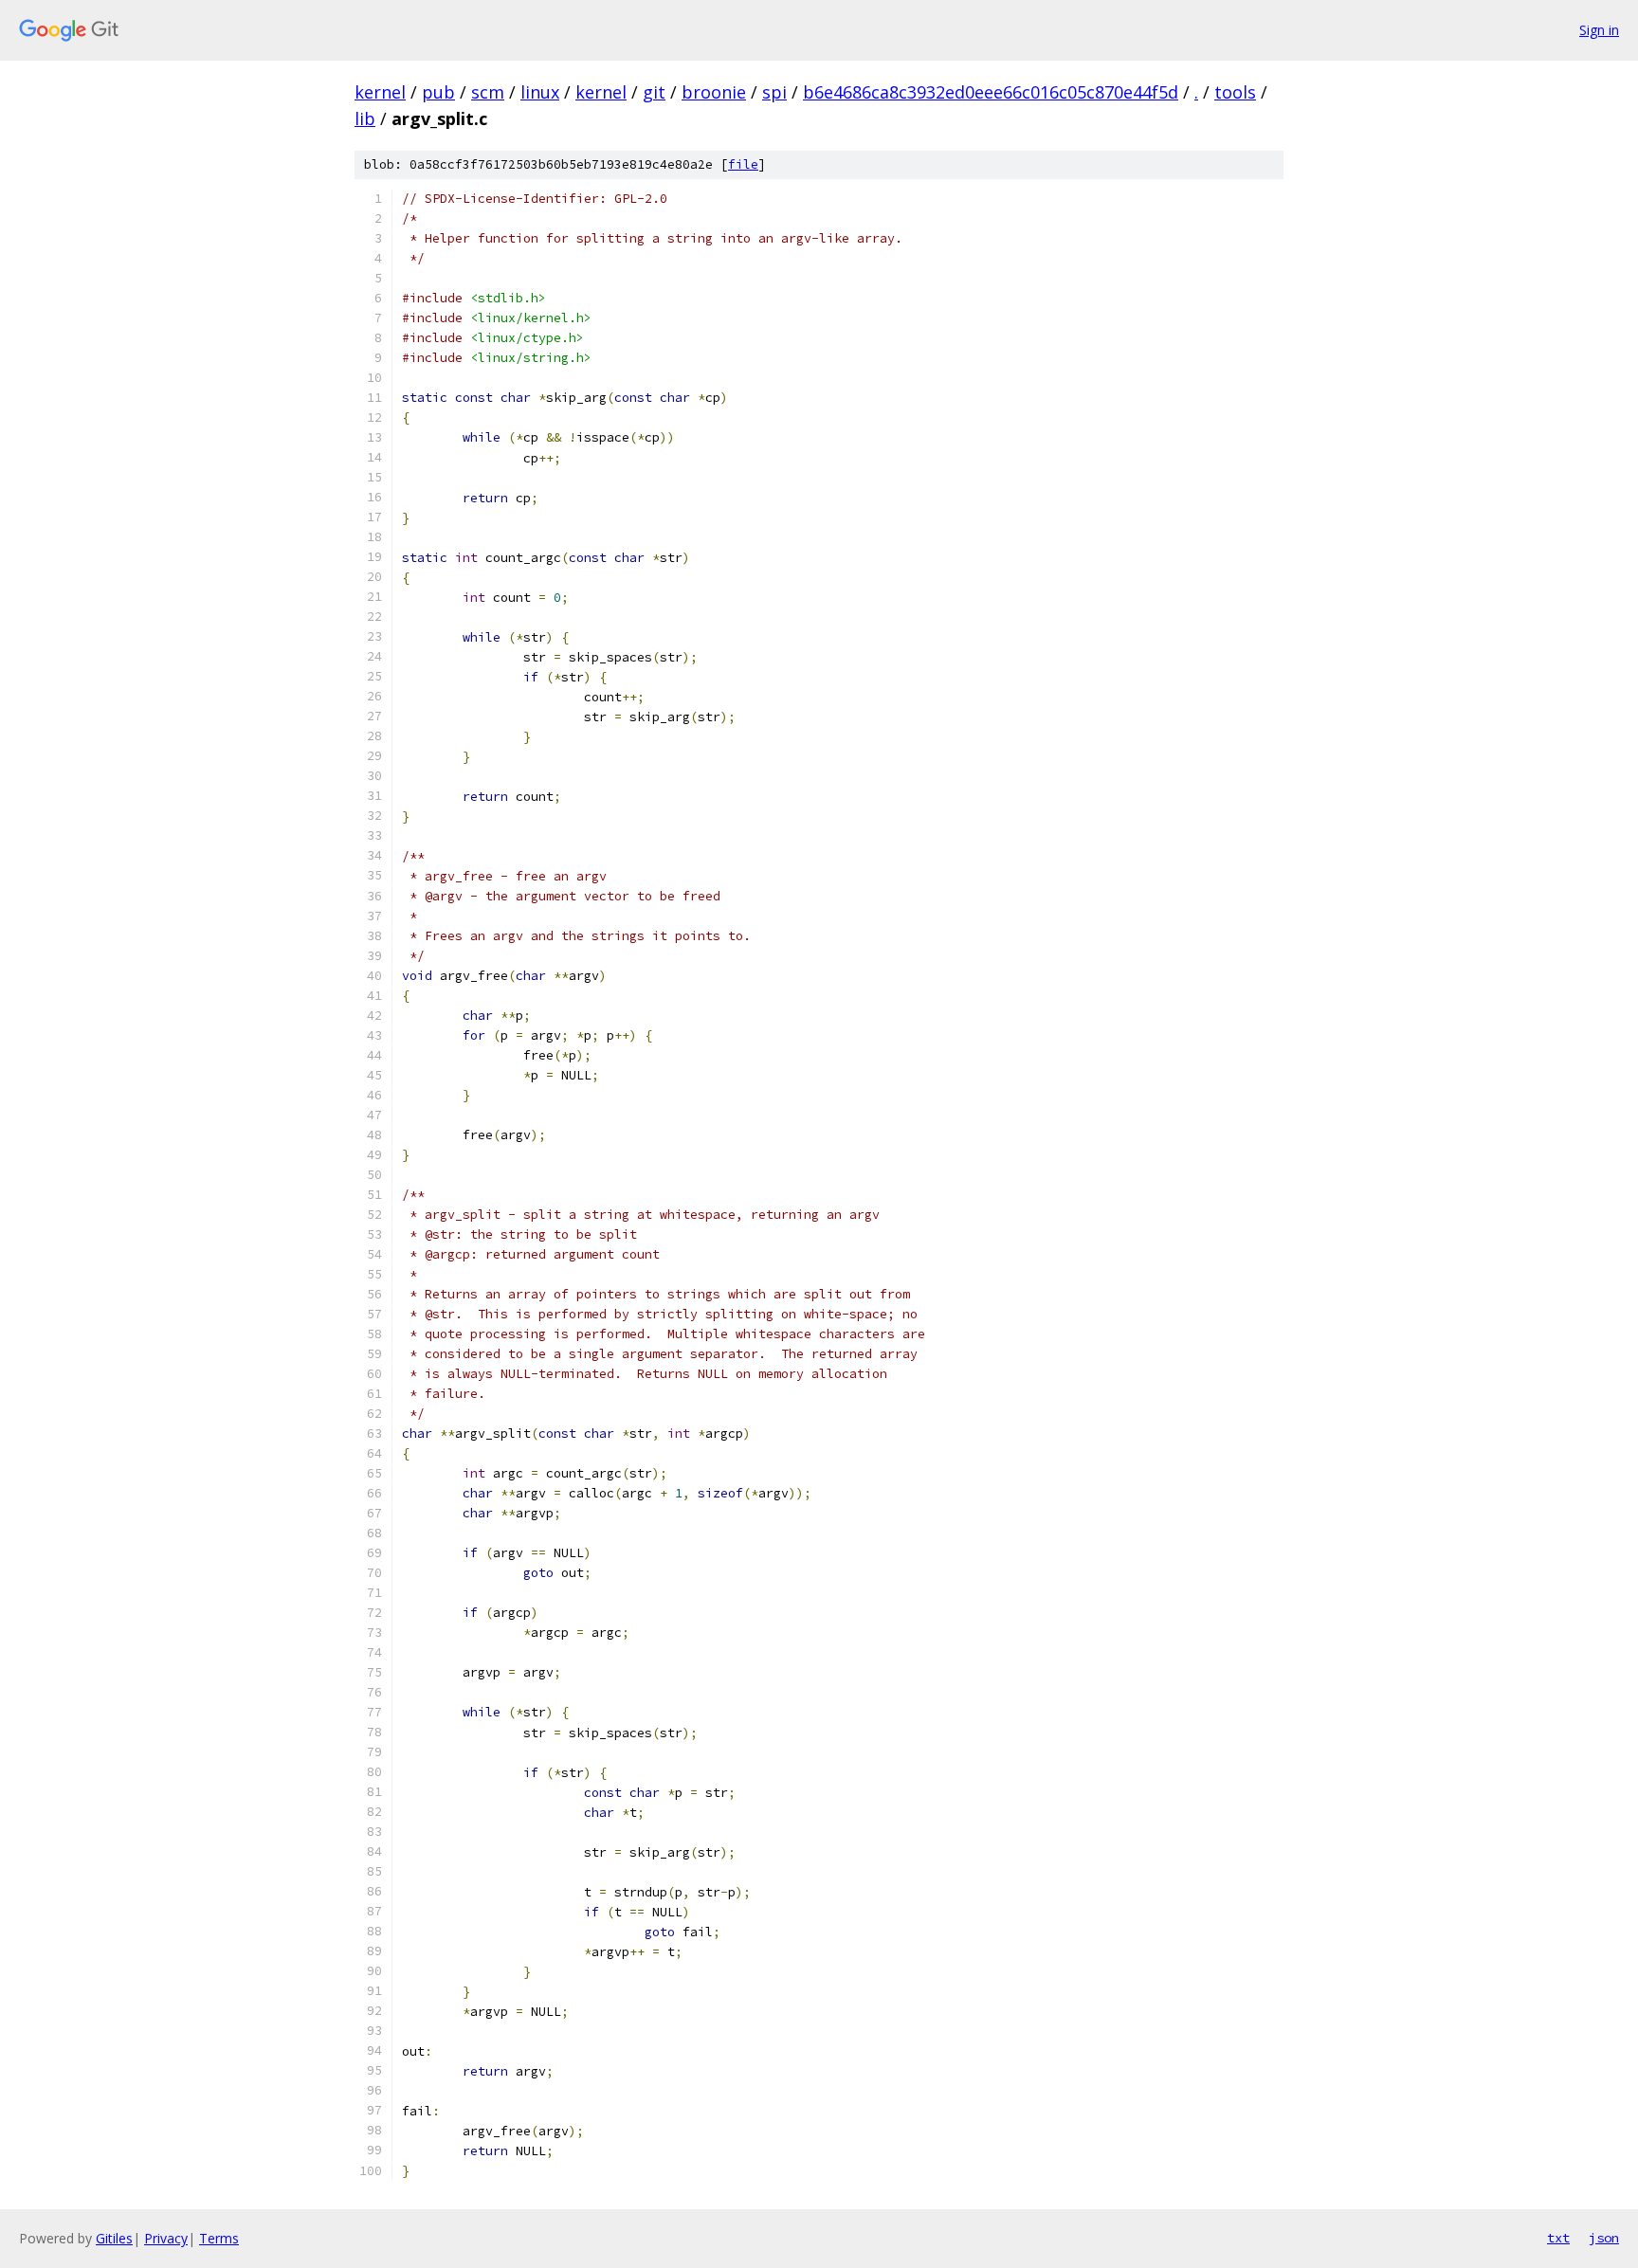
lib (365, 118)
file (743, 164)
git (654, 92)
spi (774, 92)
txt (1558, 2238)
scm (488, 92)
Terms (219, 2238)
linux (540, 92)
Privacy (166, 2238)
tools (1235, 92)
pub (438, 92)
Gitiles (114, 2238)
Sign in (1599, 30)
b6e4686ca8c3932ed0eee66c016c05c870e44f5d (991, 92)
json (1604, 2238)
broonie (714, 92)
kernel (380, 92)
